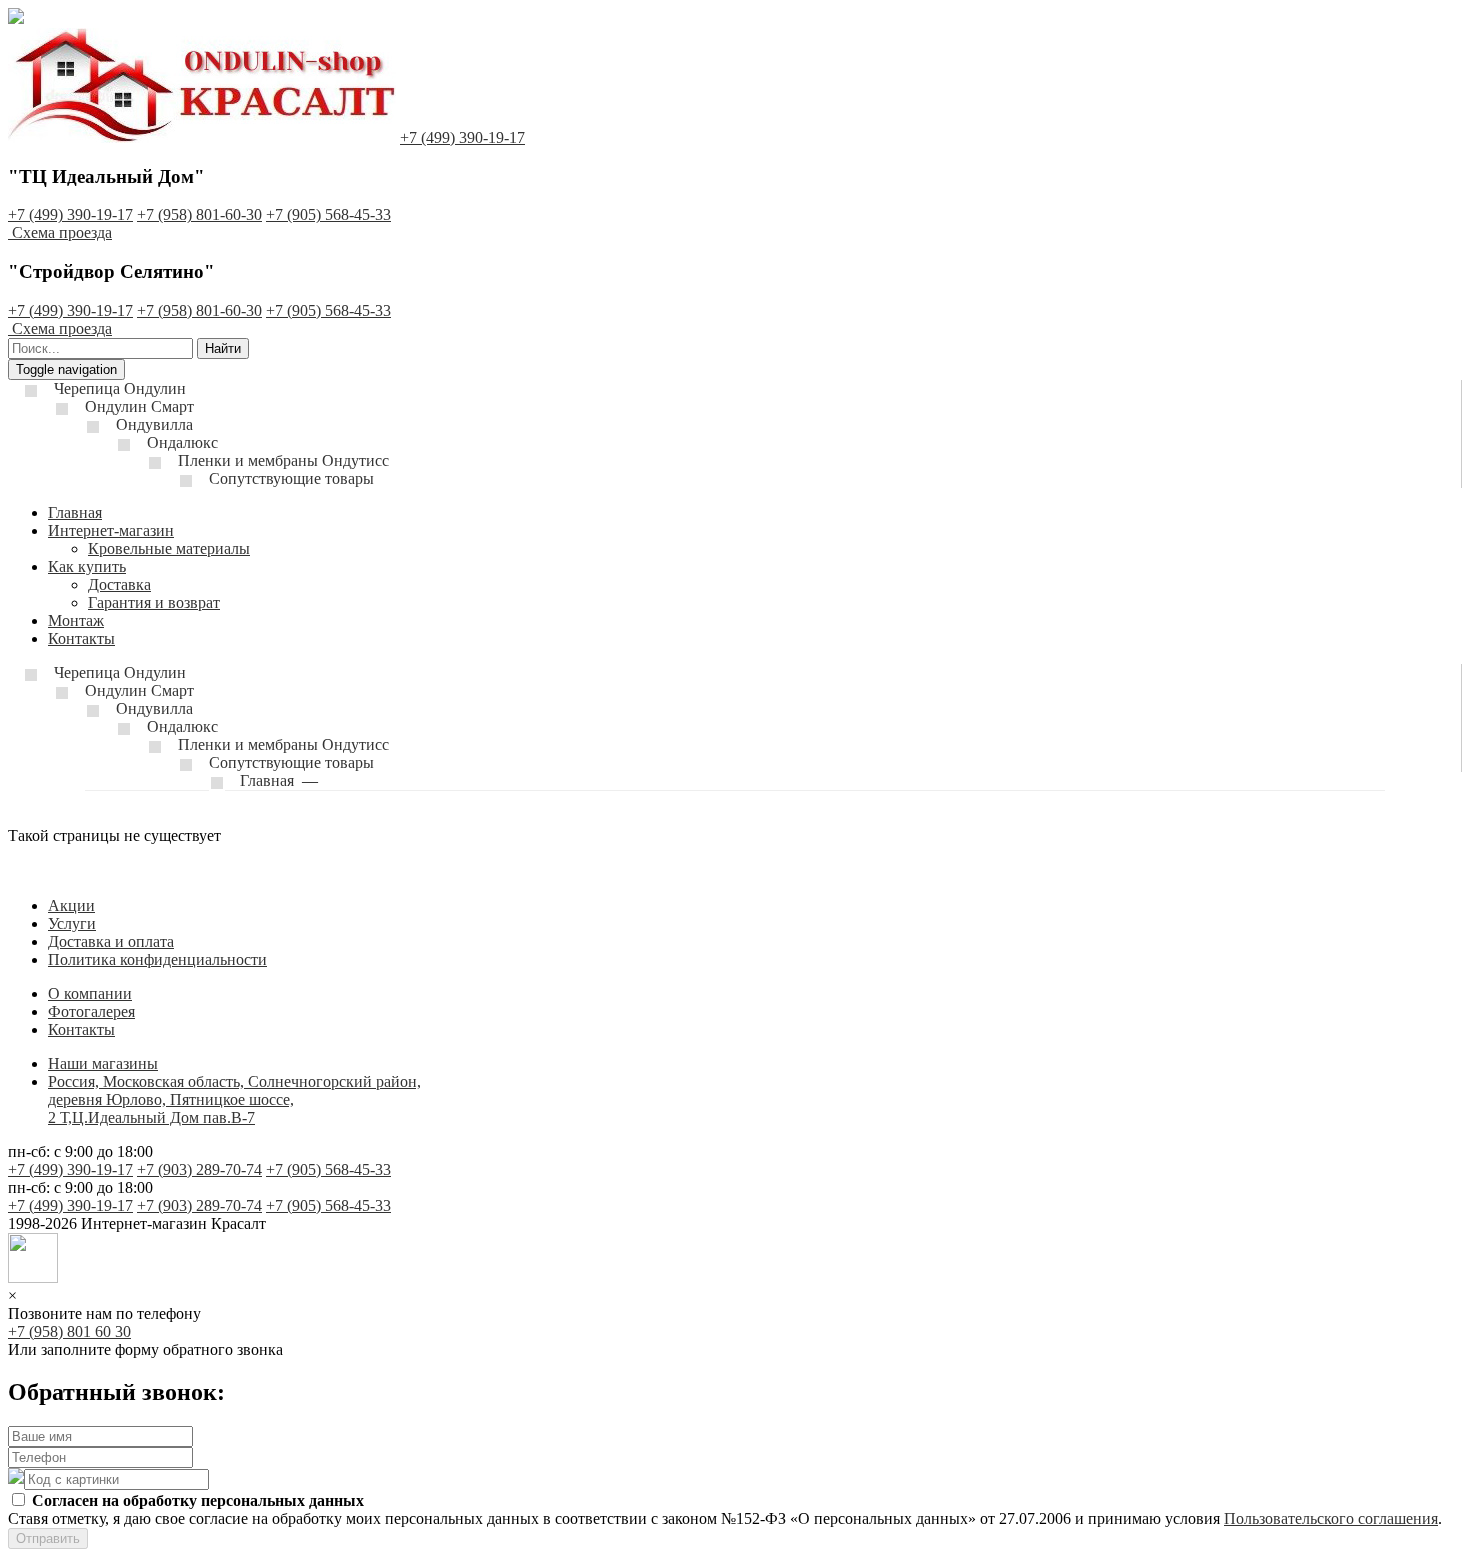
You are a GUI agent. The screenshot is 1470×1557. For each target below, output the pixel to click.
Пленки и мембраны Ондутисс (283, 460)
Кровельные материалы (169, 548)
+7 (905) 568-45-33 (328, 214)
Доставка (119, 584)
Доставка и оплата (111, 941)
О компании (90, 993)
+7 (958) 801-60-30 (199, 214)
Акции (71, 905)
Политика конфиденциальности (157, 959)
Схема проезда (62, 232)
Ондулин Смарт (139, 406)
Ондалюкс (182, 442)
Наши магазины (103, 1063)
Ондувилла (154, 424)
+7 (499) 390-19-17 (462, 137)
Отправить (48, 1538)
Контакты (81, 638)
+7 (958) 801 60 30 (69, 1331)
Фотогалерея (91, 1011)
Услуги (72, 923)
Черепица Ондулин (120, 388)
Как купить (87, 566)
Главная (75, 512)
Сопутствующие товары (291, 478)
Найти (223, 348)
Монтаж (76, 620)
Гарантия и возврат (154, 602)
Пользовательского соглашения (1331, 1518)
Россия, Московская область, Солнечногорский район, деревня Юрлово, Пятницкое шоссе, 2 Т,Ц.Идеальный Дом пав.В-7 (234, 1099)
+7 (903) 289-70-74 (199, 1169)
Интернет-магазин (111, 530)
